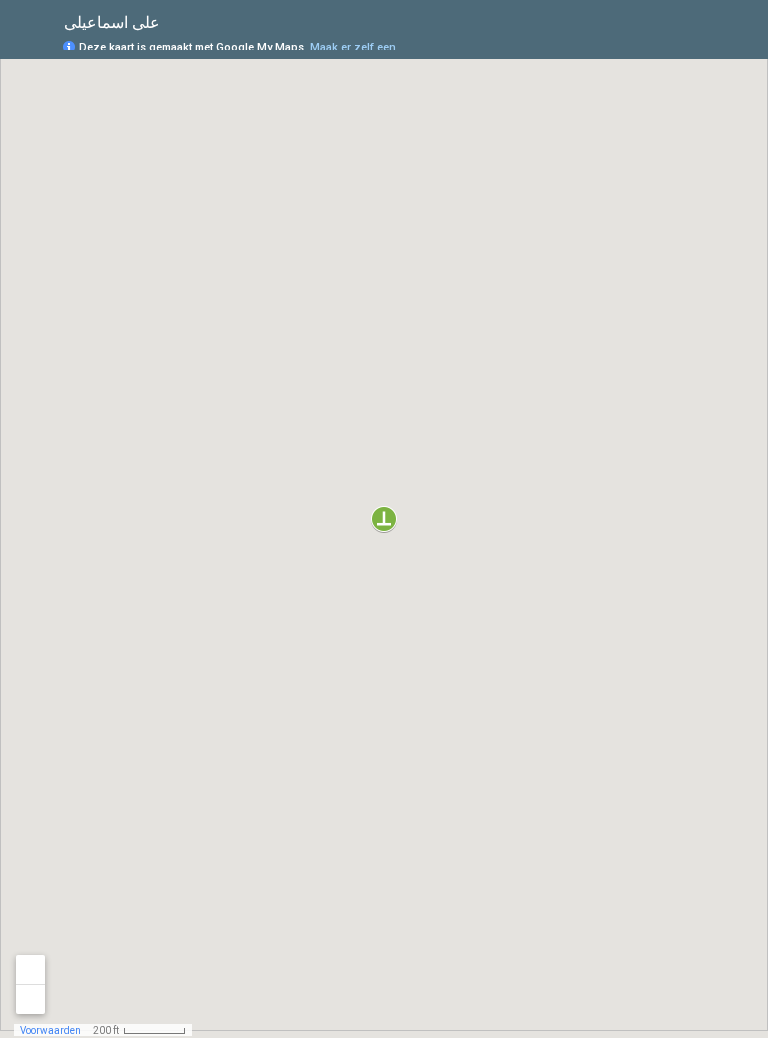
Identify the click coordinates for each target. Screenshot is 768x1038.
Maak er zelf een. (354, 47)
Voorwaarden (50, 1030)
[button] (384, 519)
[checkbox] (175, 22)
